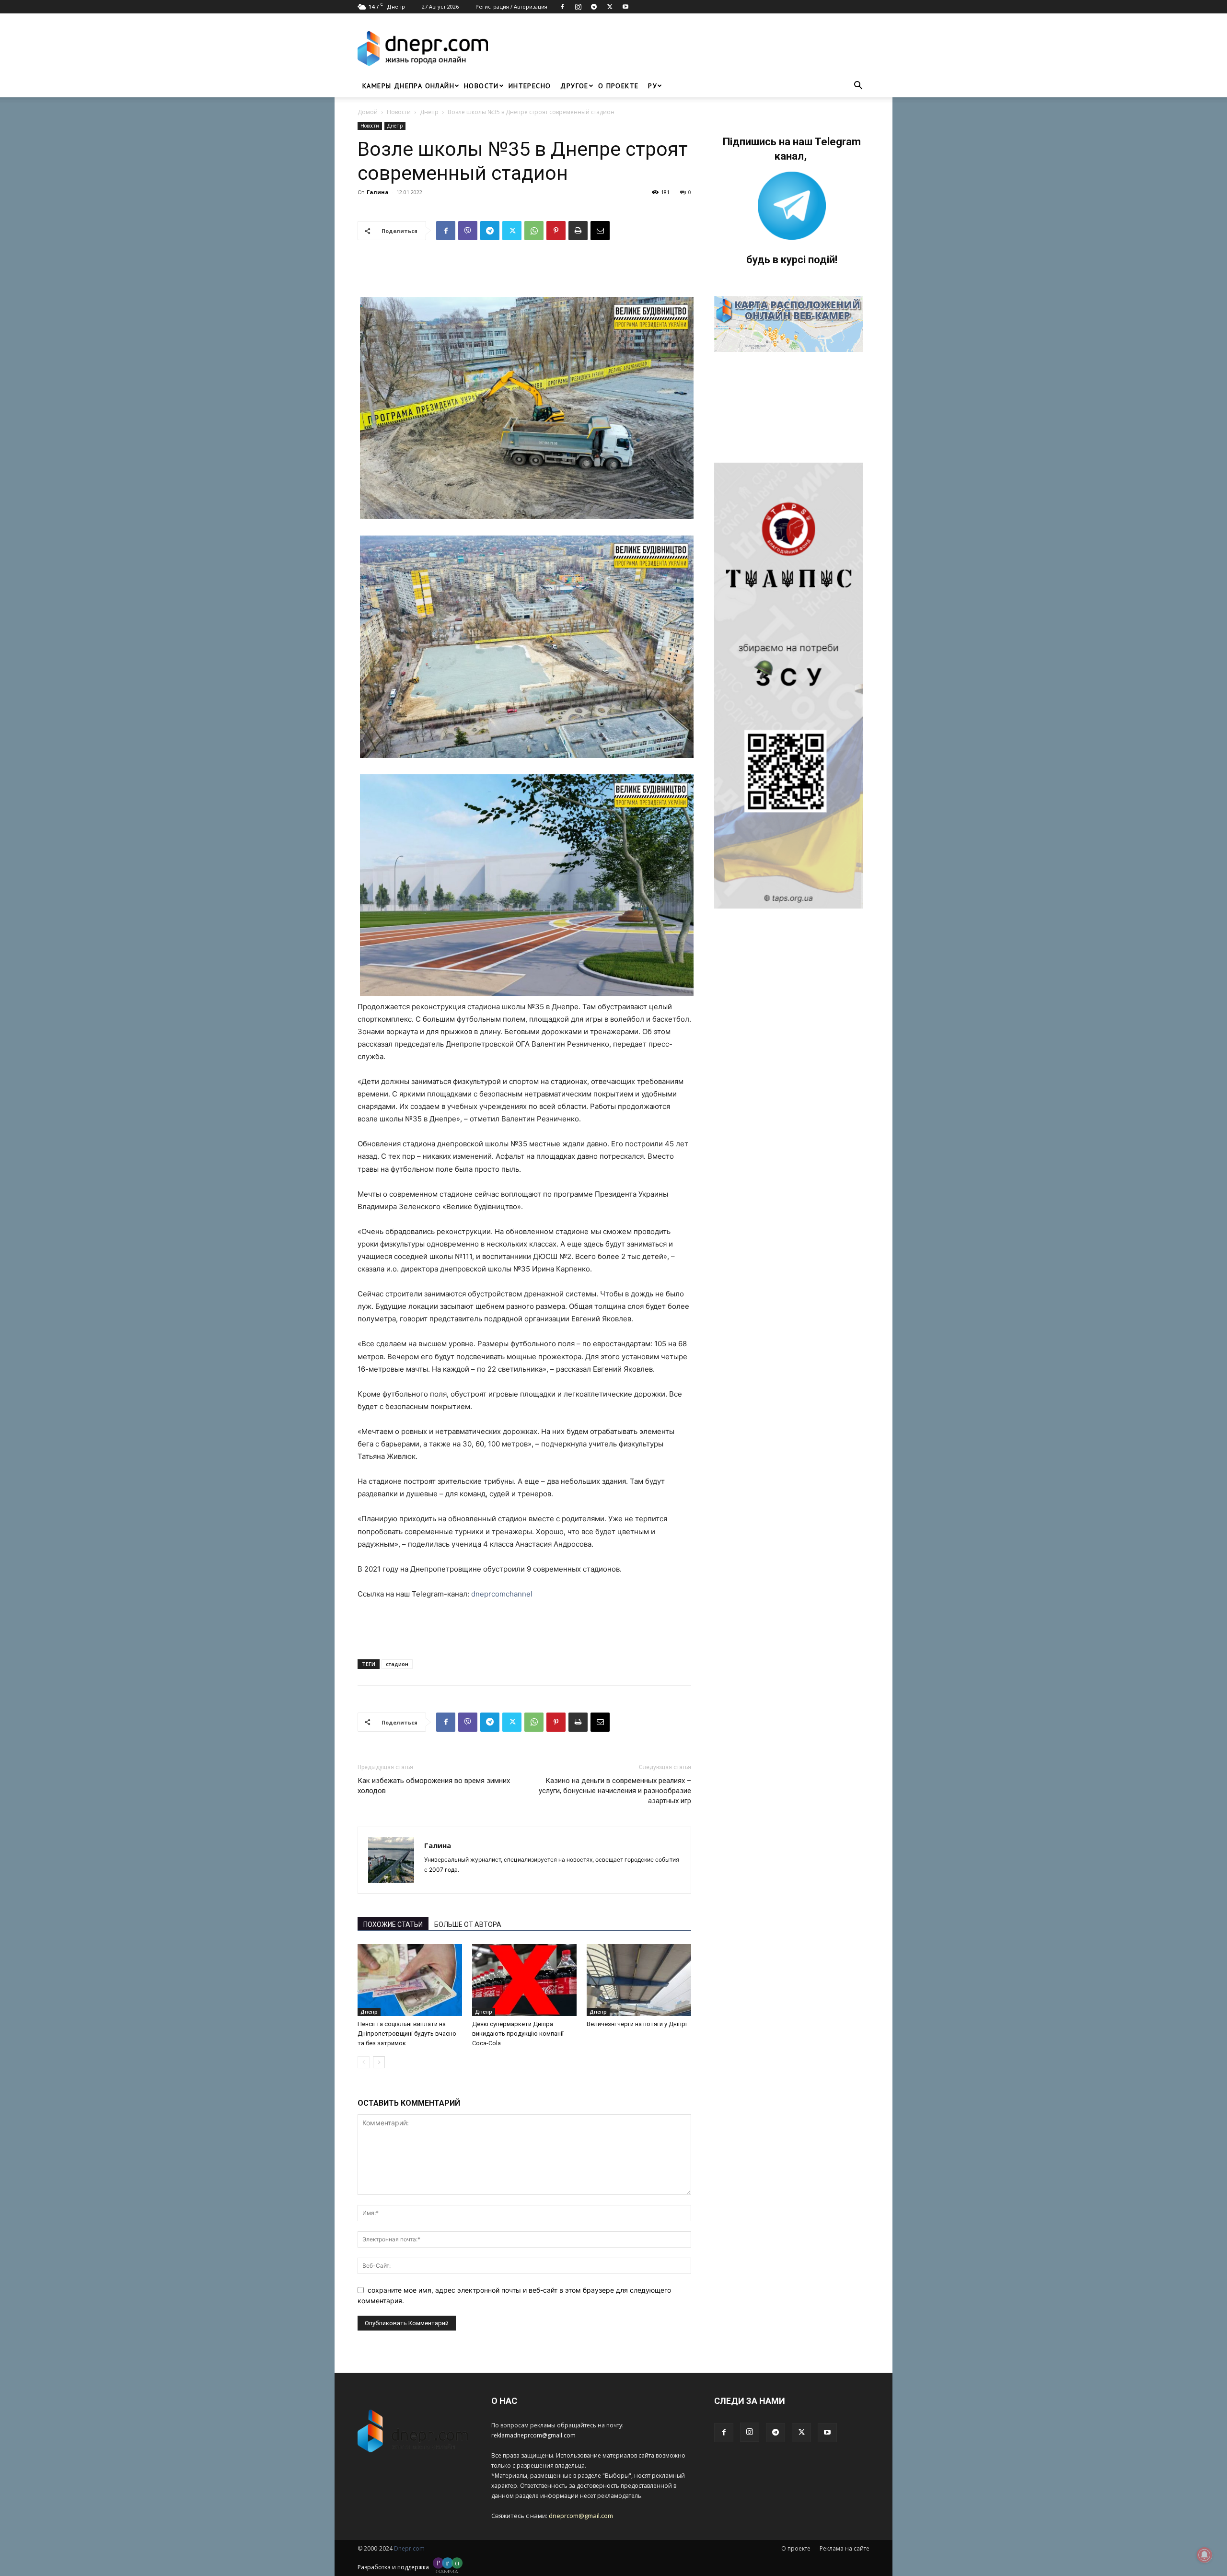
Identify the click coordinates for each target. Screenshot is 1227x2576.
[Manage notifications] (1204, 2555)
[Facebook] (562, 7)
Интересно (530, 86)
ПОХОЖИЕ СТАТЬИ (393, 1924)
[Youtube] (625, 7)
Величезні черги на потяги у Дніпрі (637, 2024)
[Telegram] (594, 7)
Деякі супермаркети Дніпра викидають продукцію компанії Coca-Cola (518, 2034)
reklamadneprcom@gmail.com (533, 2435)
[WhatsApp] (534, 231)
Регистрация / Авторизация (511, 6)
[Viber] (468, 231)
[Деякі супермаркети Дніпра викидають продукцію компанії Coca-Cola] (524, 1980)
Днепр (429, 112)
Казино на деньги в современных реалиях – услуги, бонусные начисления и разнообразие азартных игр (615, 1791)
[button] (858, 87)
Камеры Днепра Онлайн (408, 86)
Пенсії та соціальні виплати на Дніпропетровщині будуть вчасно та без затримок (407, 2034)
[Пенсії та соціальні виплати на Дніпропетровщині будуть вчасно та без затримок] (410, 1980)
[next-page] (379, 2062)
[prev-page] (364, 2062)
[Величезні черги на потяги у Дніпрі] (639, 1980)
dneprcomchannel (502, 1594)
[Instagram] (578, 7)
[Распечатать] (578, 231)
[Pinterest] (556, 231)
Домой (368, 112)
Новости (481, 86)
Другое (574, 86)
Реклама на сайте (845, 2548)
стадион (397, 1664)
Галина (378, 192)
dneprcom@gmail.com (581, 2516)
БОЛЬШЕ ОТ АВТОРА (468, 1924)
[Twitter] (610, 7)
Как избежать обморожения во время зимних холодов (434, 1786)
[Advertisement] (682, 48)
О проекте (619, 86)
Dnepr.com (409, 2548)
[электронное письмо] (600, 231)
